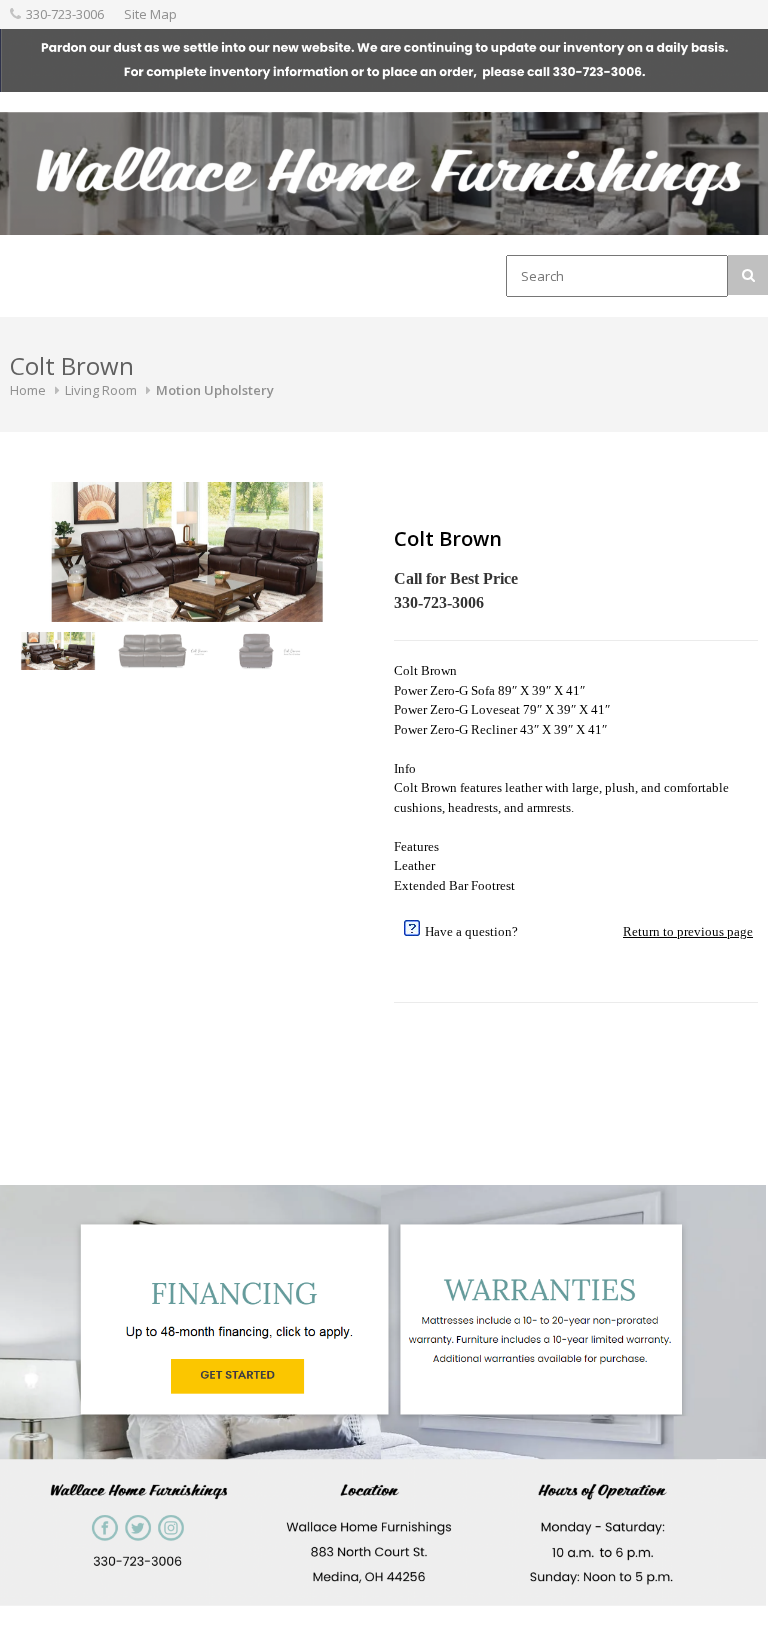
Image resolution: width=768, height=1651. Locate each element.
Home (28, 390)
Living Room (101, 390)
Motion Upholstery (215, 390)
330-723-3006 (65, 14)
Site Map (150, 14)
